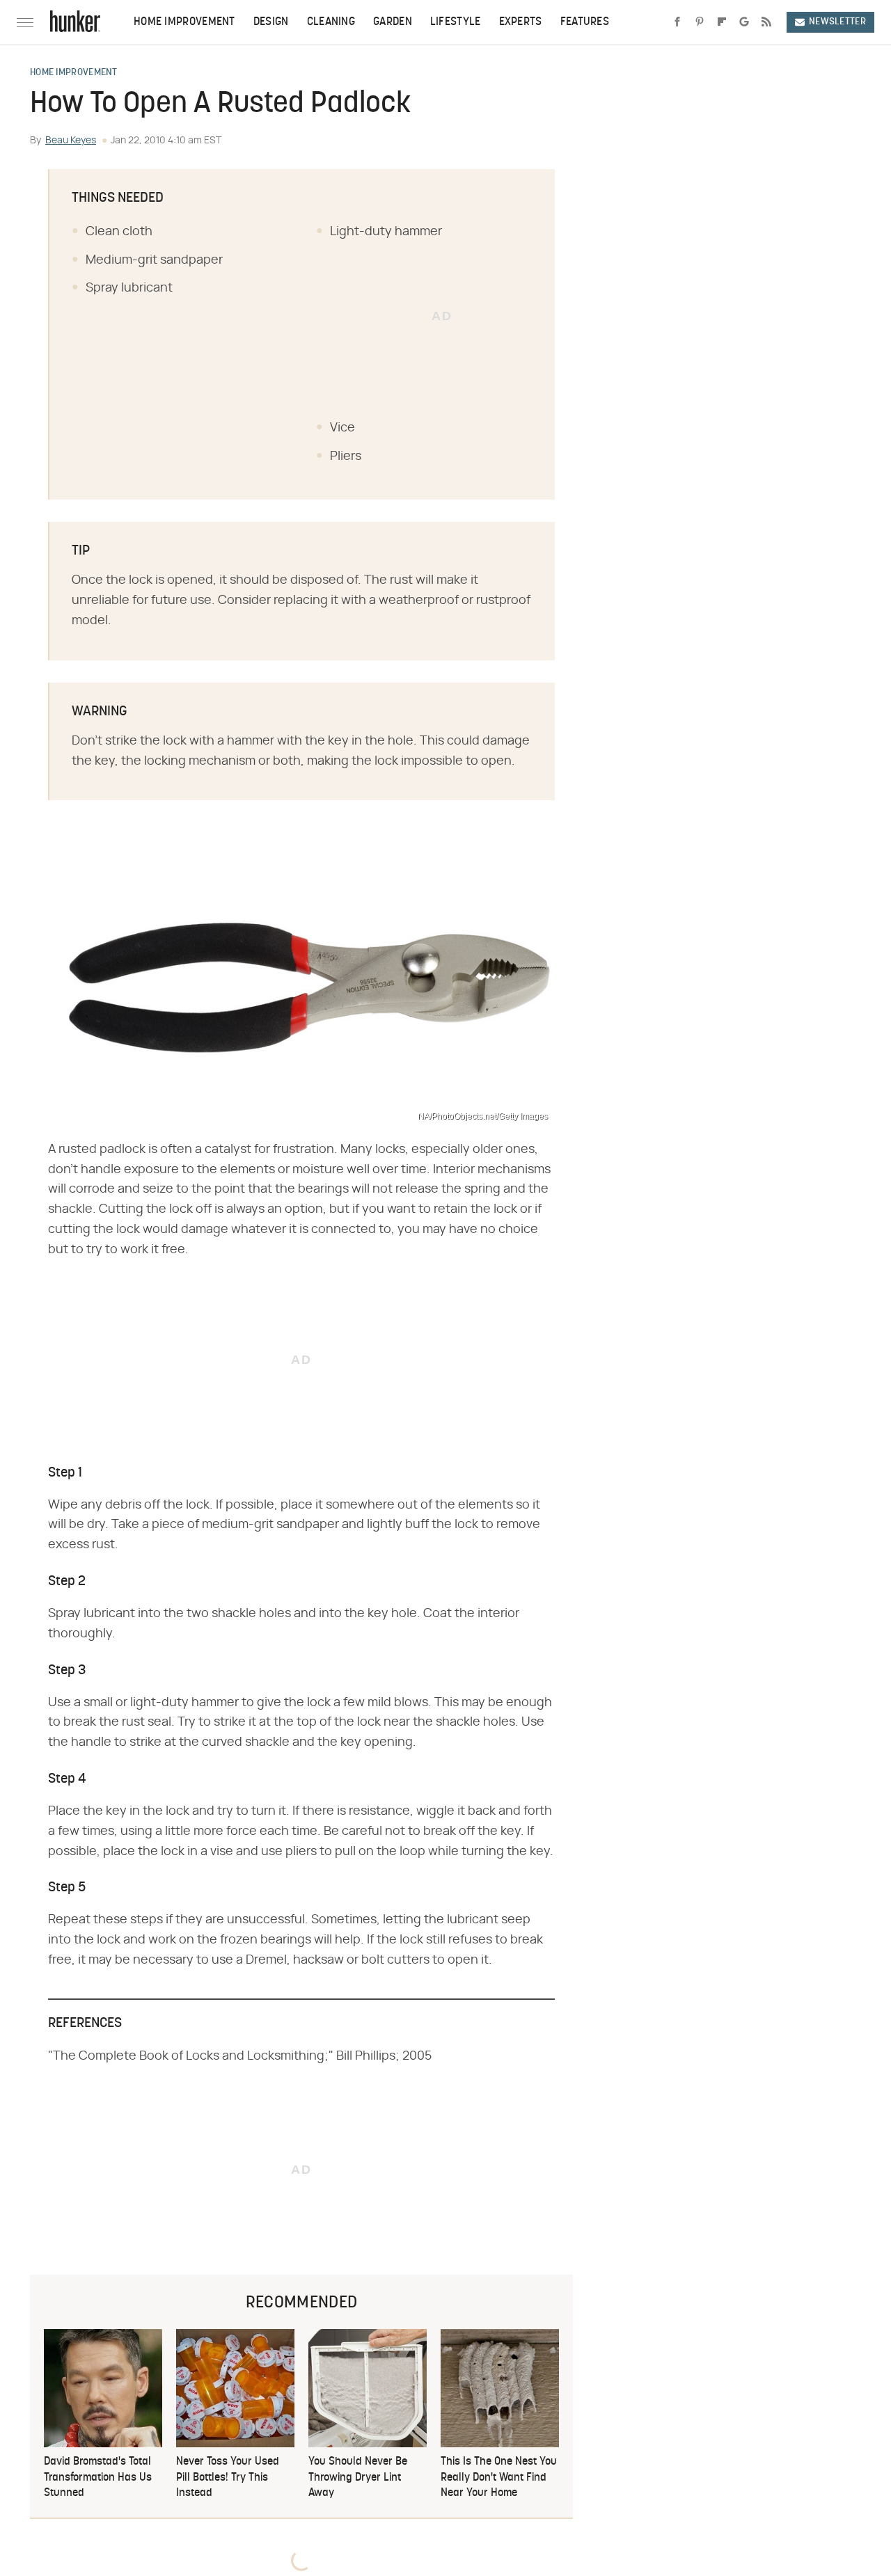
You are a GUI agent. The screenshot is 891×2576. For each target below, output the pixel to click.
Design (271, 22)
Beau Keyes (71, 141)
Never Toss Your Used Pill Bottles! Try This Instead (228, 2478)
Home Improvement (184, 22)
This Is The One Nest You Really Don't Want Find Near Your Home (499, 2478)
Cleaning (331, 22)
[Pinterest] (700, 22)
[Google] (744, 22)
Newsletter (837, 22)
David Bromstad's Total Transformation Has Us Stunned (98, 2478)
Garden (393, 22)
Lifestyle (456, 22)
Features (585, 22)
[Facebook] (677, 22)
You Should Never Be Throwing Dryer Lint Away (358, 2478)
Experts (521, 22)
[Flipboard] (722, 22)
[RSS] (766, 22)
